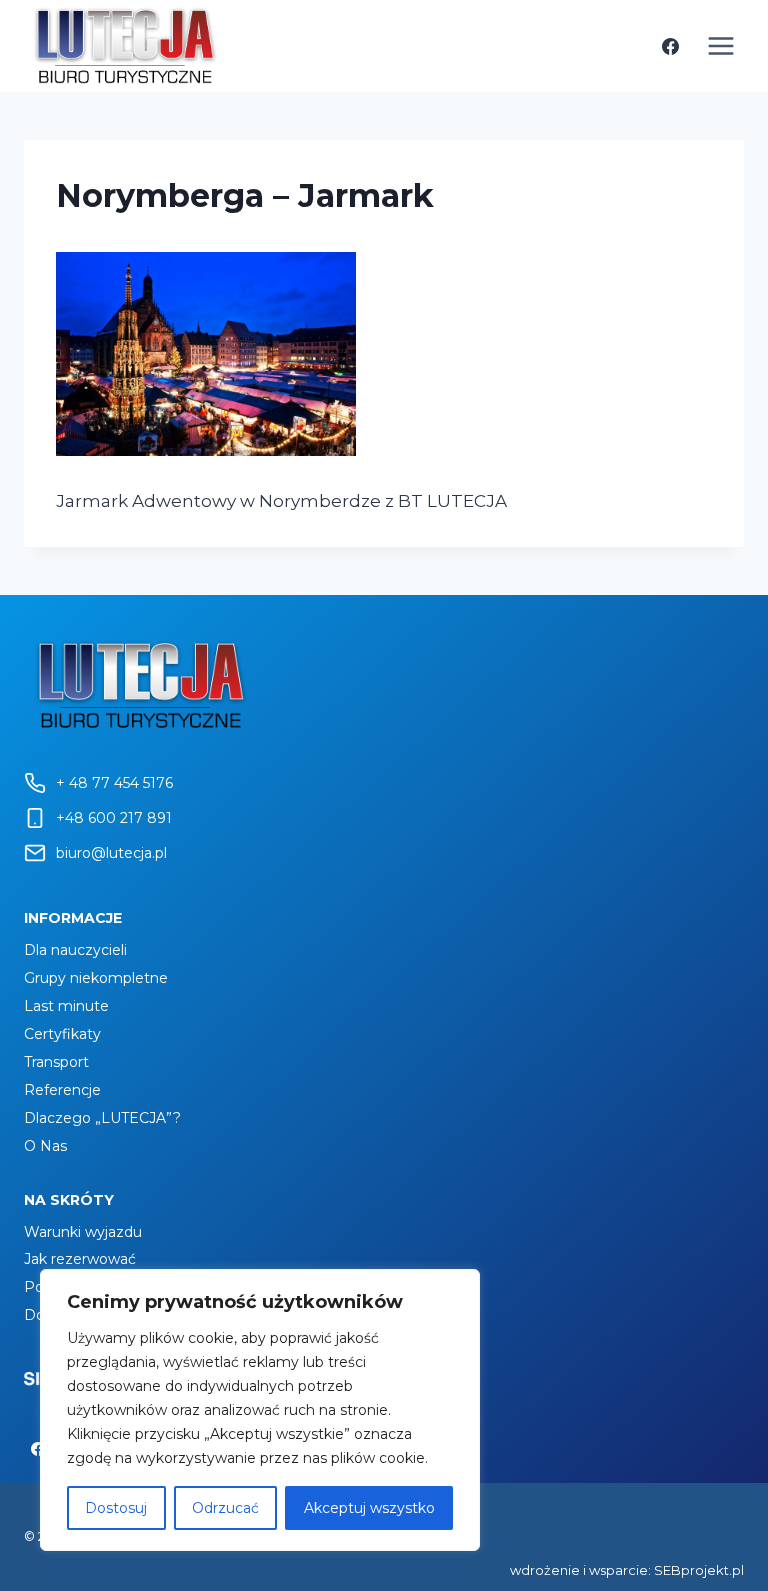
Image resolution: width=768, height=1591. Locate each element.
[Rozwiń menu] (720, 45)
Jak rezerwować (80, 1259)
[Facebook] (670, 46)
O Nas (45, 1146)
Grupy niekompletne (96, 978)
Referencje (62, 1090)
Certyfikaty (62, 1034)
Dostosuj (116, 1508)
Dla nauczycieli (75, 950)
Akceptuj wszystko (369, 1508)
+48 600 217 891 (114, 818)
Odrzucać (225, 1508)
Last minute (66, 1006)
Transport (56, 1062)
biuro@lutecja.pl (111, 853)
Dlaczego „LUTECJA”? (102, 1118)
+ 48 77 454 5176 (114, 783)
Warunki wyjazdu (83, 1232)
